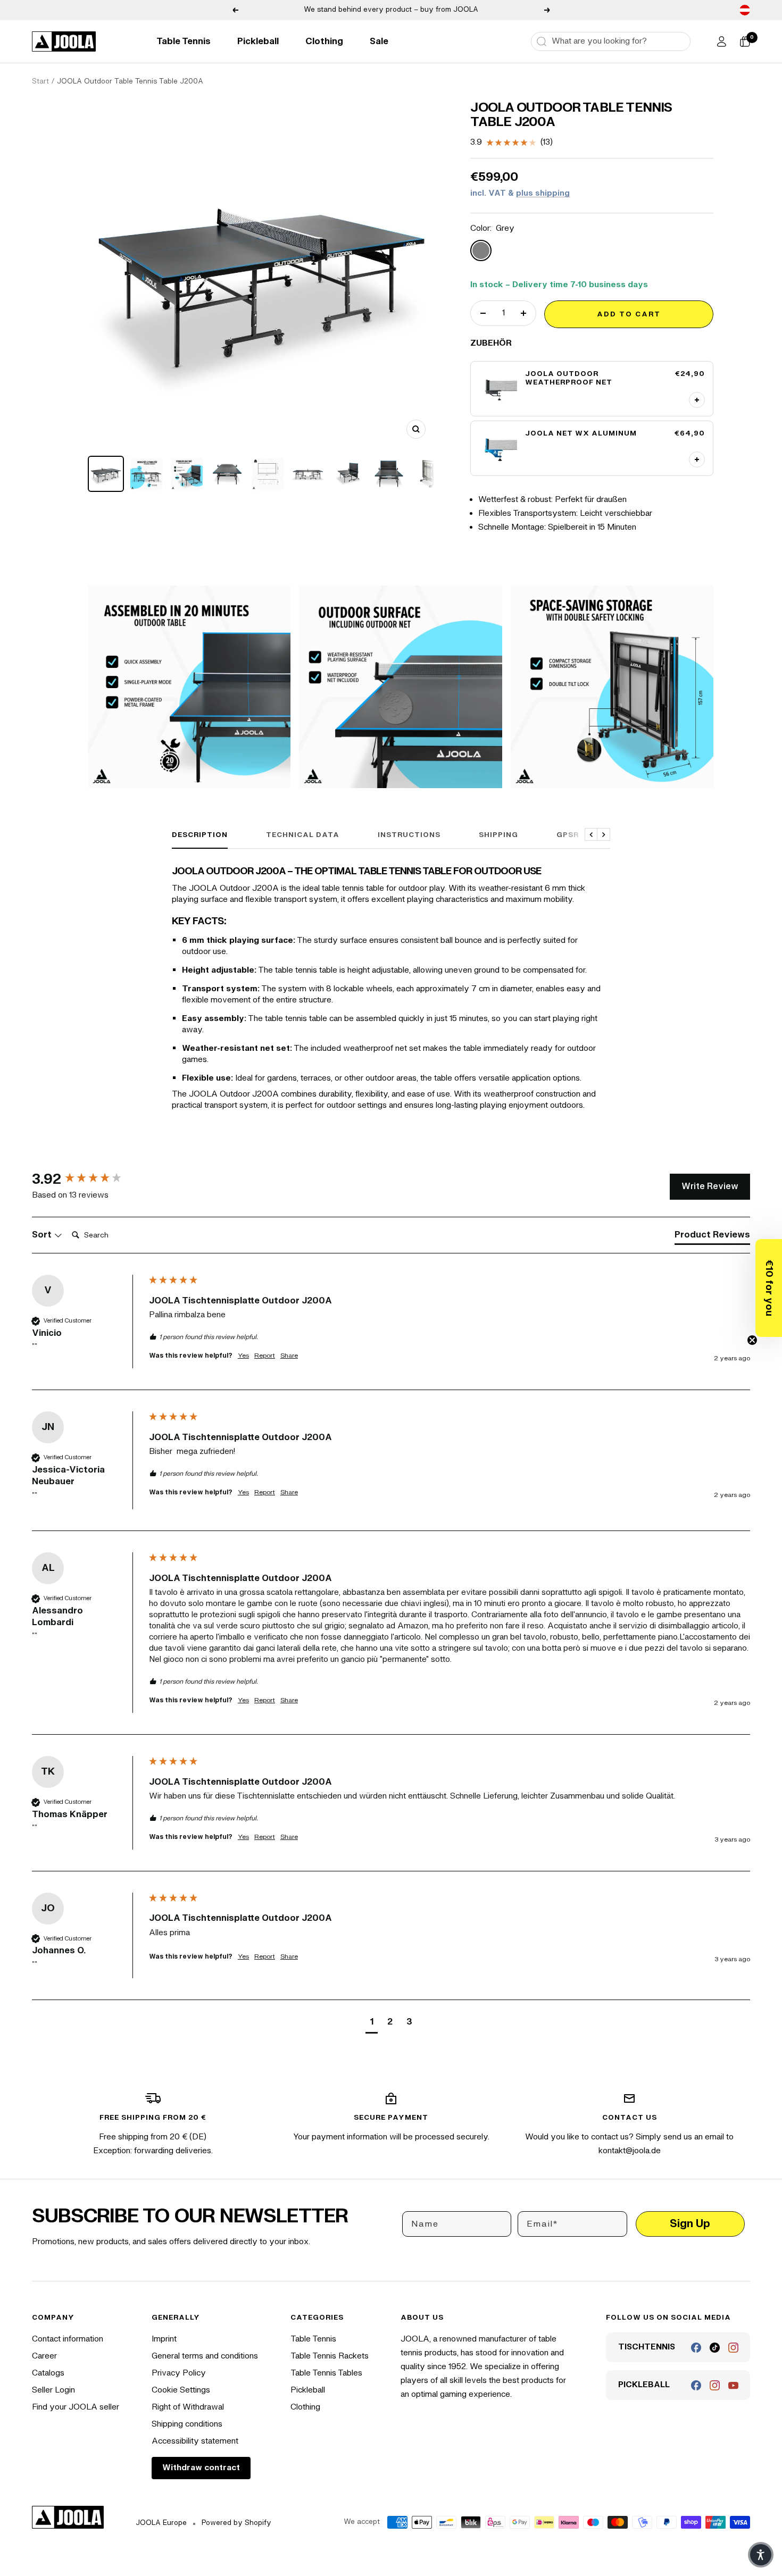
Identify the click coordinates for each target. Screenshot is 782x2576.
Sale (379, 41)
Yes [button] (243, 1356)
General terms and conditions (205, 2356)
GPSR (568, 835)
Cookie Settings (181, 2390)
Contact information (68, 2339)
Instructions (409, 835)
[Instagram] (733, 2348)
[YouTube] (733, 2385)
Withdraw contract (201, 2468)
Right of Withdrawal (188, 2407)
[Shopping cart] (745, 41)
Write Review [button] (710, 1186)
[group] (88, 1180)
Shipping (498, 835)
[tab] (712, 1237)
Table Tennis (184, 41)
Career (44, 2356)
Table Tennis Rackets (330, 2356)
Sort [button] (43, 1235)
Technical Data (303, 835)
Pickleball (258, 41)
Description (200, 835)
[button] (769, 1288)
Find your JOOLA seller (76, 2407)
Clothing (324, 41)
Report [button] (265, 1356)
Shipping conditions (187, 2424)
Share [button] (289, 1356)
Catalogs (48, 2373)
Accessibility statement (195, 2441)
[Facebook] (696, 2348)
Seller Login (53, 2390)
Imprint (164, 2339)
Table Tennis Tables (326, 2373)
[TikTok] (715, 2348)
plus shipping (543, 193)
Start (40, 81)
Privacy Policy (179, 2373)
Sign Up (690, 2224)
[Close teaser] (752, 1340)
